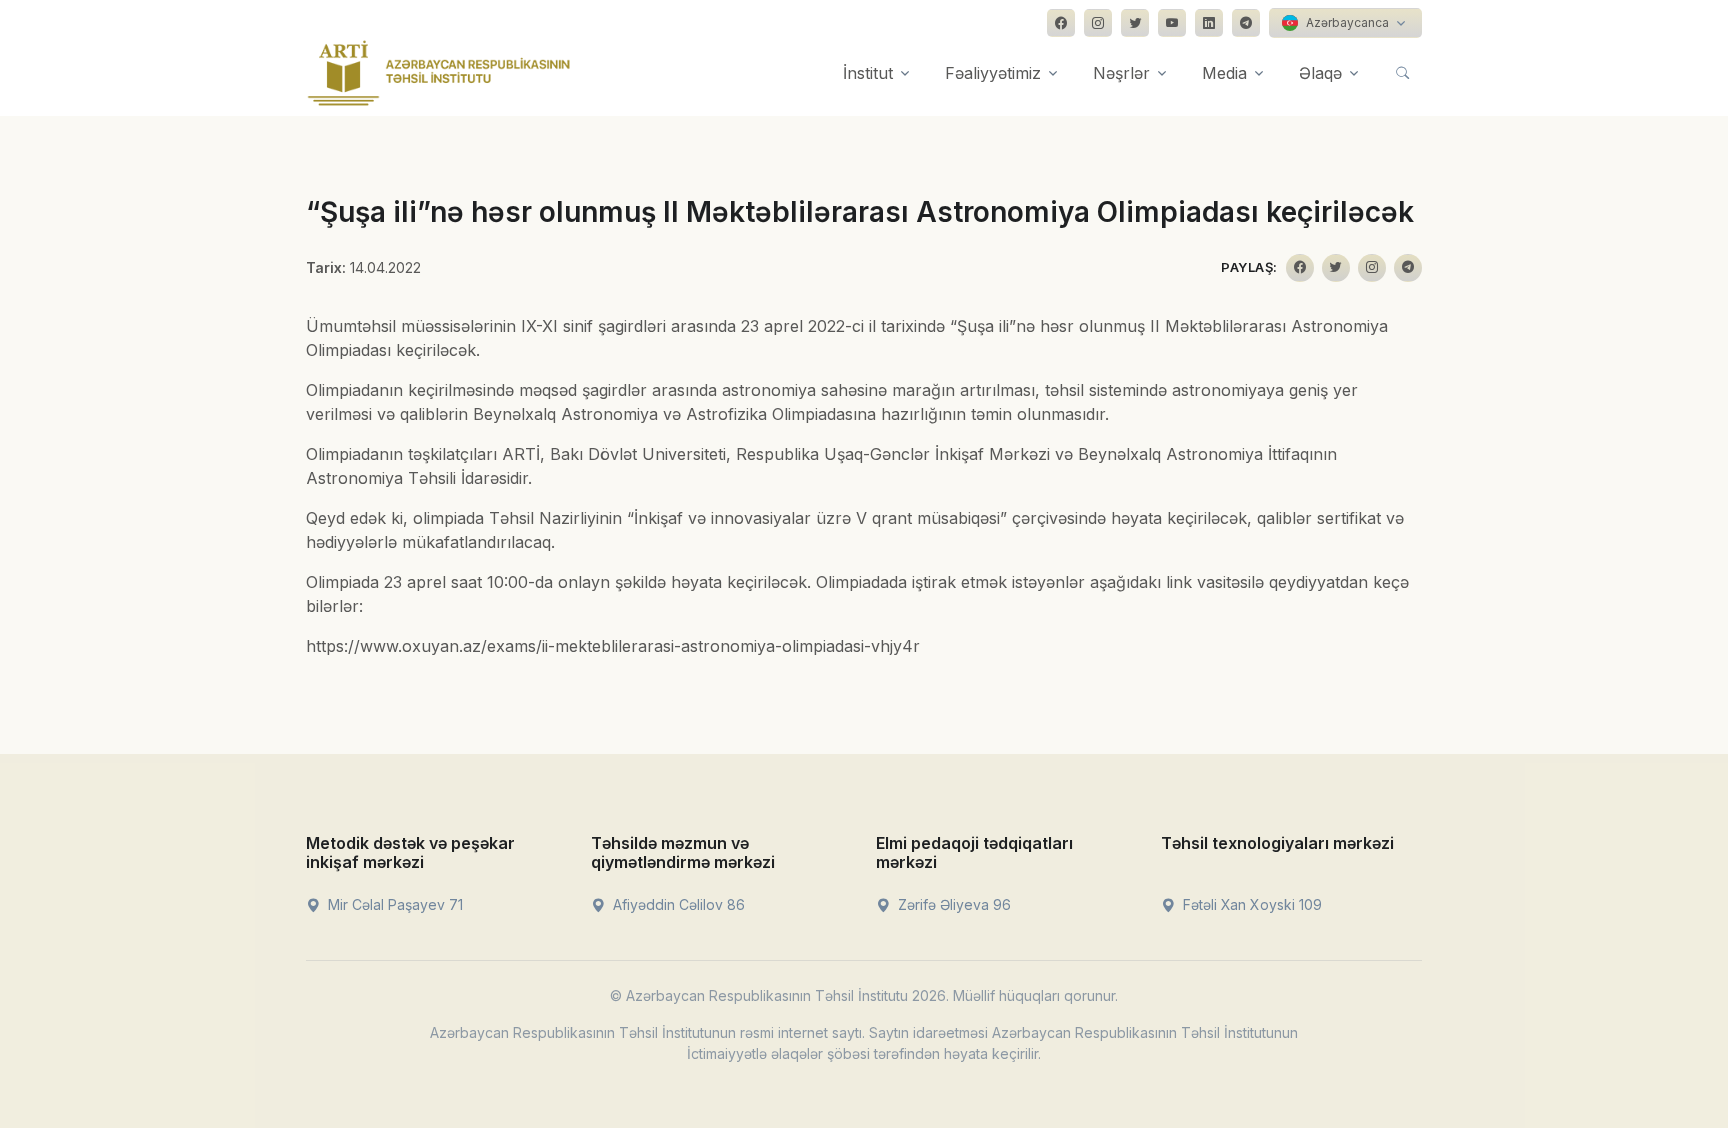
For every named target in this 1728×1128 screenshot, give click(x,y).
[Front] (439, 73)
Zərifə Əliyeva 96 (952, 904)
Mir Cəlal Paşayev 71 (393, 904)
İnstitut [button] (868, 73)
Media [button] (1224, 73)
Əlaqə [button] (1320, 73)
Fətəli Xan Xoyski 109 (1250, 904)
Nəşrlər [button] (1121, 73)
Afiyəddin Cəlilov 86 (677, 904)
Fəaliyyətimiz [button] (993, 73)
